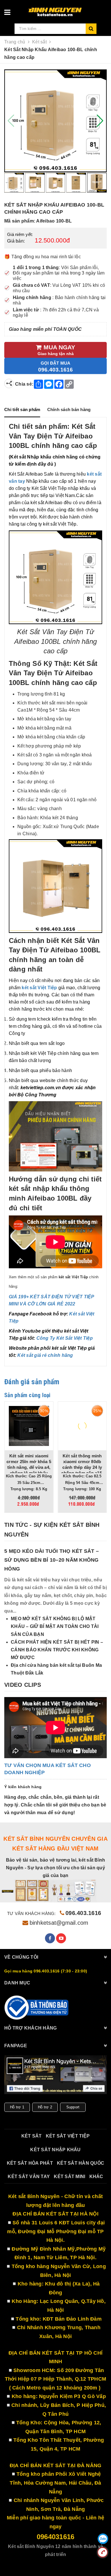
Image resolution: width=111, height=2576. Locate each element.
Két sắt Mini (69, 2177)
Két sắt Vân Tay (29, 2177)
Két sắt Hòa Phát (30, 2163)
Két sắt (32, 2136)
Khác (96, 2177)
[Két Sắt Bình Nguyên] (37, 2008)
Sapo (71, 2562)
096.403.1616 (83, 1913)
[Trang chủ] (65, 10)
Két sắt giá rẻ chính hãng (45, 1355)
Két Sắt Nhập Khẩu (55, 2150)
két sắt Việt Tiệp (68, 2136)
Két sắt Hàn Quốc (81, 2163)
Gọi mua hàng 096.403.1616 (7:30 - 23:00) (46, 1971)
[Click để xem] (55, 121)
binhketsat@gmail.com (59, 1923)
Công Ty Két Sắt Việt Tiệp (65, 1338)
